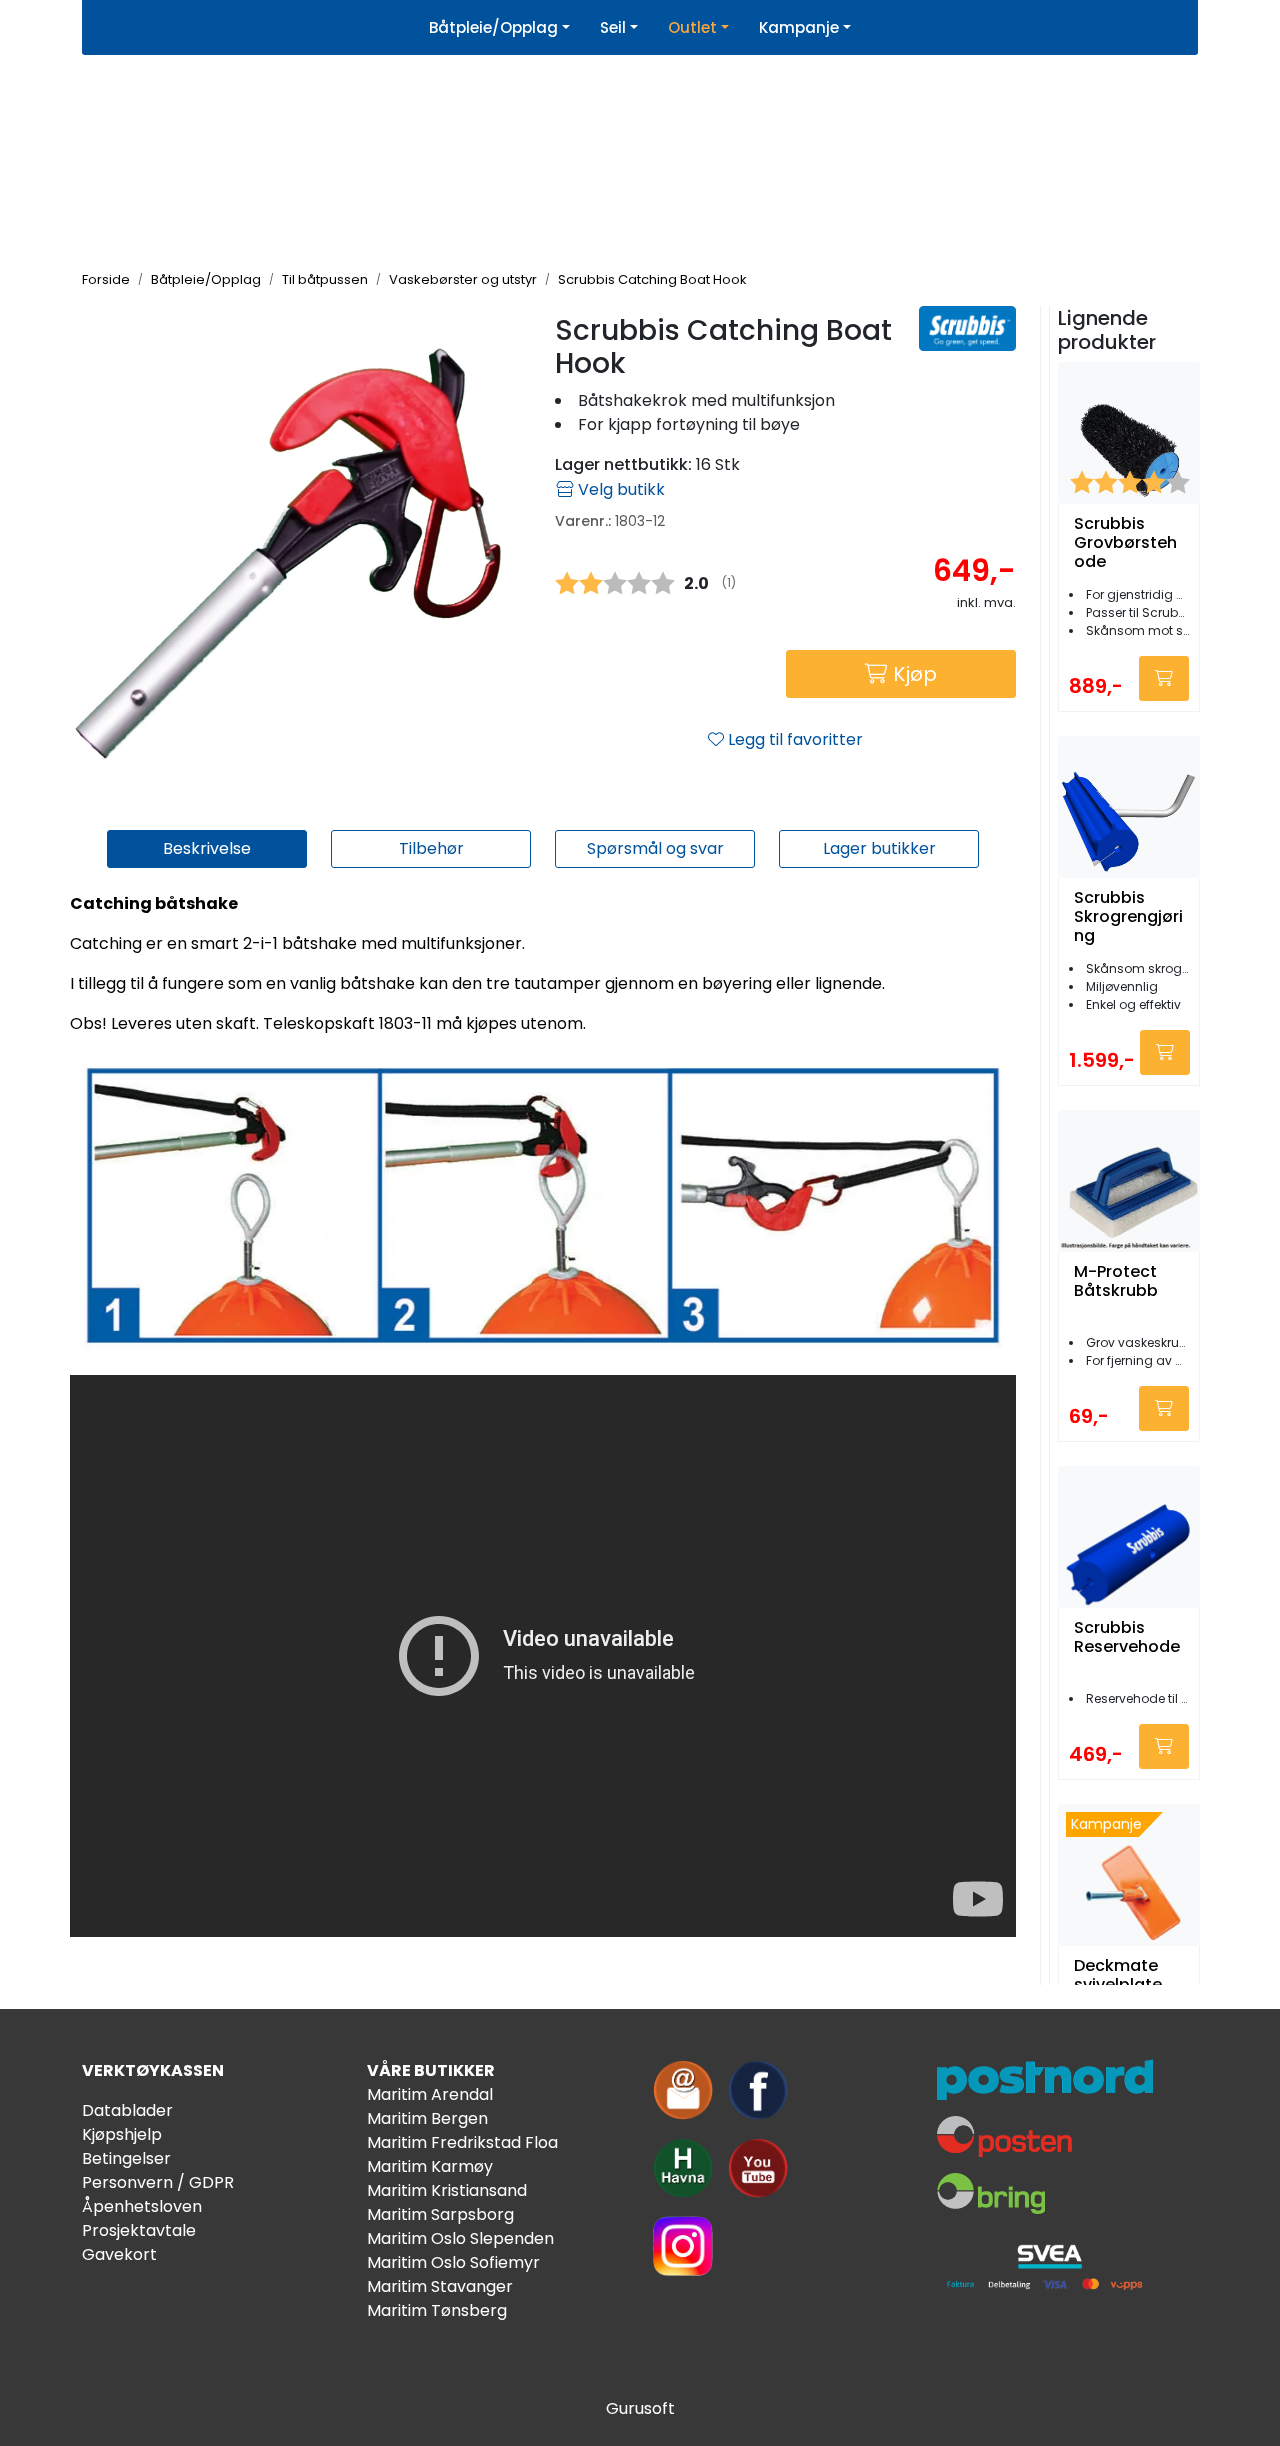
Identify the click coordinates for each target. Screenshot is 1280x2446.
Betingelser (126, 2158)
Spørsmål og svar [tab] (655, 848)
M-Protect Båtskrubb (1116, 1282)
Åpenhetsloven (142, 2206)
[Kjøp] (1164, 678)
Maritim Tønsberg (437, 2310)
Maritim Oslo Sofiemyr (453, 2262)
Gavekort (119, 2254)
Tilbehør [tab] (431, 848)
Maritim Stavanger (440, 2286)
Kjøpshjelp (122, 2134)
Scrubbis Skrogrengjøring (1128, 917)
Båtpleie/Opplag (493, 27)
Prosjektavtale (139, 2230)
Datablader (127, 2110)
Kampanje (799, 27)
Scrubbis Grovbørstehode (1125, 543)
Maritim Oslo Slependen (460, 2238)
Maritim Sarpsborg (440, 2214)
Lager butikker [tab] (879, 848)
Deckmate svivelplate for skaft (1118, 1985)
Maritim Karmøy (430, 2166)
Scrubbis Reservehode (1127, 1638)
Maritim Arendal (430, 2094)
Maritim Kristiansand (447, 2190)
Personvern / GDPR (158, 2182)
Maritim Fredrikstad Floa (462, 2142)
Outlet (692, 27)
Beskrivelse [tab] (207, 848)
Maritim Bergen (427, 2118)
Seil (613, 27)
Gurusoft (640, 2408)
